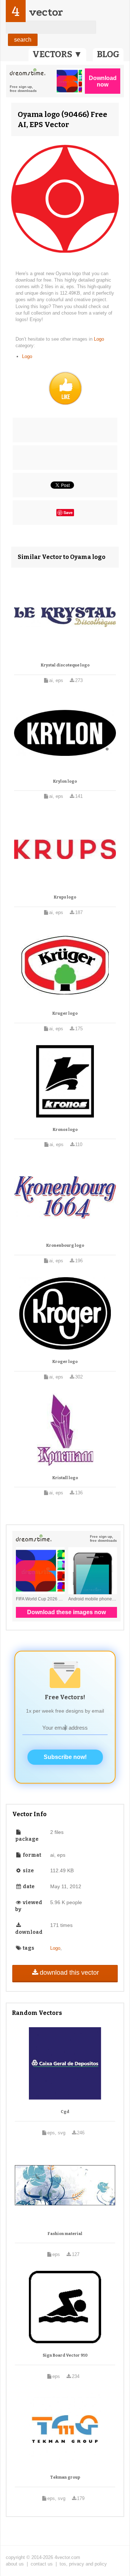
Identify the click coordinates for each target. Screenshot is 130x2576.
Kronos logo (65, 1130)
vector (46, 12)
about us (15, 2564)
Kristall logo (65, 1478)
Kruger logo (65, 1013)
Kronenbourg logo (65, 1245)
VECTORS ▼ (57, 54)
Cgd (65, 2112)
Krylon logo (65, 781)
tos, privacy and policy (83, 2564)
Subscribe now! (65, 1757)
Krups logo (65, 897)
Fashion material (65, 2234)
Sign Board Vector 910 (65, 2355)
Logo (99, 339)
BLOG (108, 54)
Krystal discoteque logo (65, 665)
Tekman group (65, 2477)
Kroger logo (65, 1362)
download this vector (69, 1973)
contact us (42, 2564)
